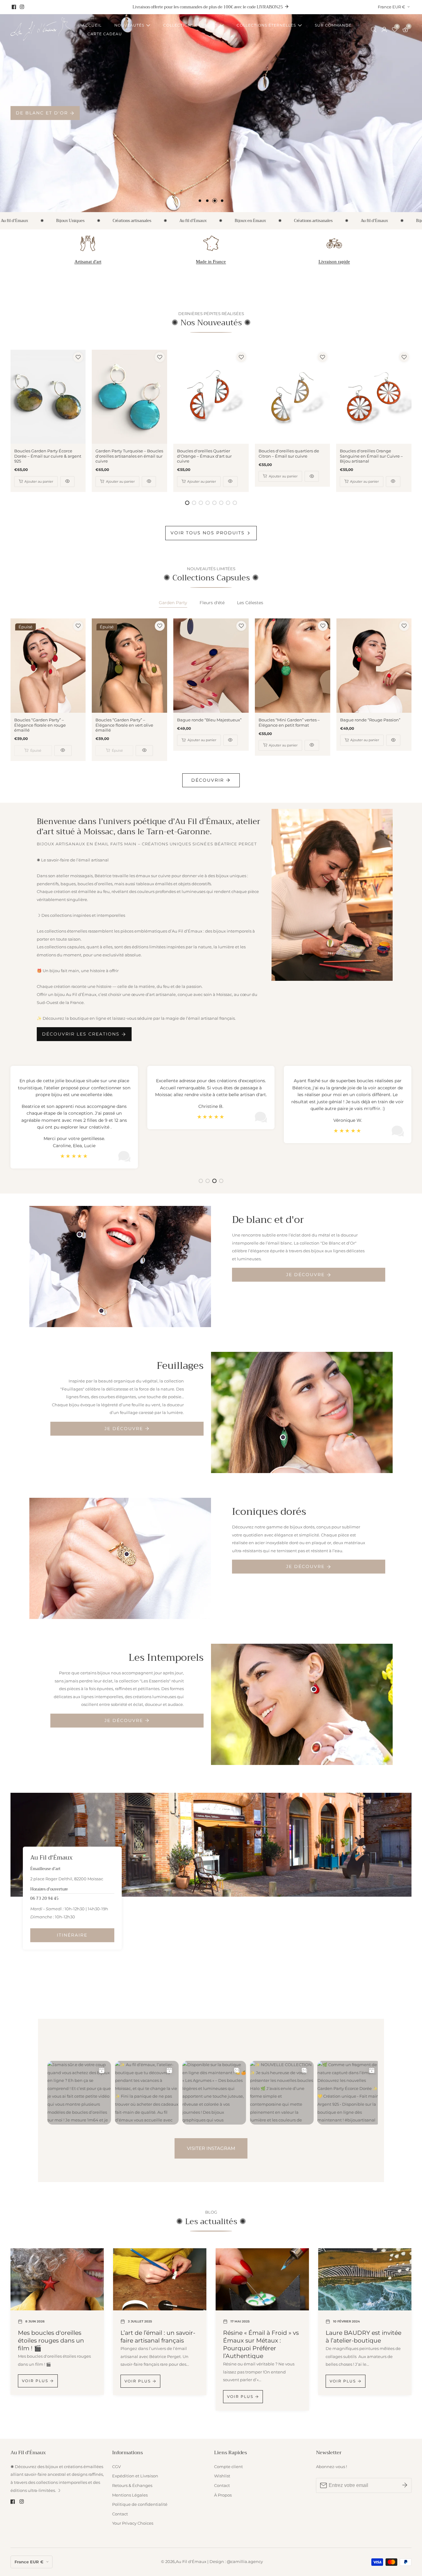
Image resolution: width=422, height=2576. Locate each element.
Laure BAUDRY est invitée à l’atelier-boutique (363, 2337)
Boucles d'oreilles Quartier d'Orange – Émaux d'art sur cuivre (204, 456)
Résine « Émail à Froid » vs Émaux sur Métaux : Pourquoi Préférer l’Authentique (261, 2344)
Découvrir (208, 780)
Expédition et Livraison (135, 2476)
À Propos (223, 2495)
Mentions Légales (130, 2495)
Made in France (211, 262)
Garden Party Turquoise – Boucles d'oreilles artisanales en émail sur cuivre (129, 456)
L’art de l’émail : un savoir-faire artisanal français (158, 2337)
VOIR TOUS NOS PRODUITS (208, 533)
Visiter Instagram (211, 2148)
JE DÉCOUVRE (305, 1275)
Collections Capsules (190, 25)
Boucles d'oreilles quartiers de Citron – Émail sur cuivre (289, 454)
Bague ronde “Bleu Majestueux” (209, 720)
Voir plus (35, 2381)
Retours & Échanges (132, 2486)
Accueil (92, 25)
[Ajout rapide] (80, 1235)
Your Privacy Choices (133, 2523)
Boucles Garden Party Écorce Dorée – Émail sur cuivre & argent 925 (48, 456)
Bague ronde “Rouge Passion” (370, 720)
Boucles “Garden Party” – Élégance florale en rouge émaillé (40, 725)
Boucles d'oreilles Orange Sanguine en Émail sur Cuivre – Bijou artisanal (371, 456)
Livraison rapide (334, 262)
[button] (200, 201)
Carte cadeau (105, 34)
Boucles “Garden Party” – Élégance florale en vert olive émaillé (124, 725)
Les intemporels (41, 113)
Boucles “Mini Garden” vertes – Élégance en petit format (289, 723)
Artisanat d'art (88, 262)
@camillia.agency (245, 2562)
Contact (120, 2514)
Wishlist (222, 2476)
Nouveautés (129, 25)
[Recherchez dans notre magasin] (375, 30)
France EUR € (392, 7)
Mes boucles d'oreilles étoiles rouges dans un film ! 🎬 (51, 2340)
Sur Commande (333, 25)
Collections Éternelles (266, 25)
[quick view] (67, 482)
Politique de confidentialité (140, 2504)
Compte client (228, 2467)
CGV (116, 2467)
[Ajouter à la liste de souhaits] (78, 357)
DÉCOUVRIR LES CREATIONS (81, 1034)
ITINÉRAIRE (72, 1935)
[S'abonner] (405, 2485)
